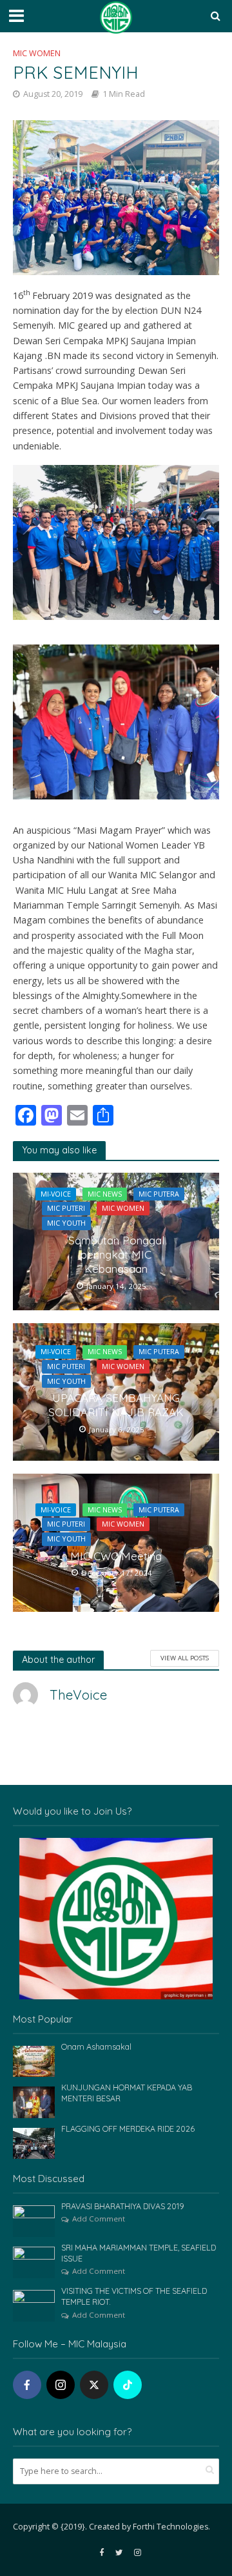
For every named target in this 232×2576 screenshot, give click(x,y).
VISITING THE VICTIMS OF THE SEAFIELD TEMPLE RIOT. (134, 2296)
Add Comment (99, 2219)
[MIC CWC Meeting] (116, 1541)
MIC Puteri (66, 1208)
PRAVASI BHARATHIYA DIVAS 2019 (123, 2206)
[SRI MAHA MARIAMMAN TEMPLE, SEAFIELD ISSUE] (34, 2262)
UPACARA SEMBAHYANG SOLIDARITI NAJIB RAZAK (116, 1405)
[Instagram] (61, 2385)
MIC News (105, 1194)
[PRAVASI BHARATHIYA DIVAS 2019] (34, 2220)
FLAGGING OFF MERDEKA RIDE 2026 (128, 2128)
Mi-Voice (56, 1194)
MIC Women (37, 53)
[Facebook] (27, 2385)
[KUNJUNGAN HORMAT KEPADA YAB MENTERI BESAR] (34, 2101)
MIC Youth (66, 1223)
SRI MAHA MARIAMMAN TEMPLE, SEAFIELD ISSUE (139, 2253)
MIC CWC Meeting (116, 1556)
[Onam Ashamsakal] (34, 2061)
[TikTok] (128, 2385)
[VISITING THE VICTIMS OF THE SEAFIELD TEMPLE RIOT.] (34, 2305)
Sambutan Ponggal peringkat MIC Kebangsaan (116, 1255)
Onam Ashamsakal (96, 2046)
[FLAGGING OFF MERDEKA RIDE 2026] (34, 2143)
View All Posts (185, 1658)
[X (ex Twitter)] (94, 2385)
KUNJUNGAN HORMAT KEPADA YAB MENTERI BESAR (127, 2093)
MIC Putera (159, 1194)
